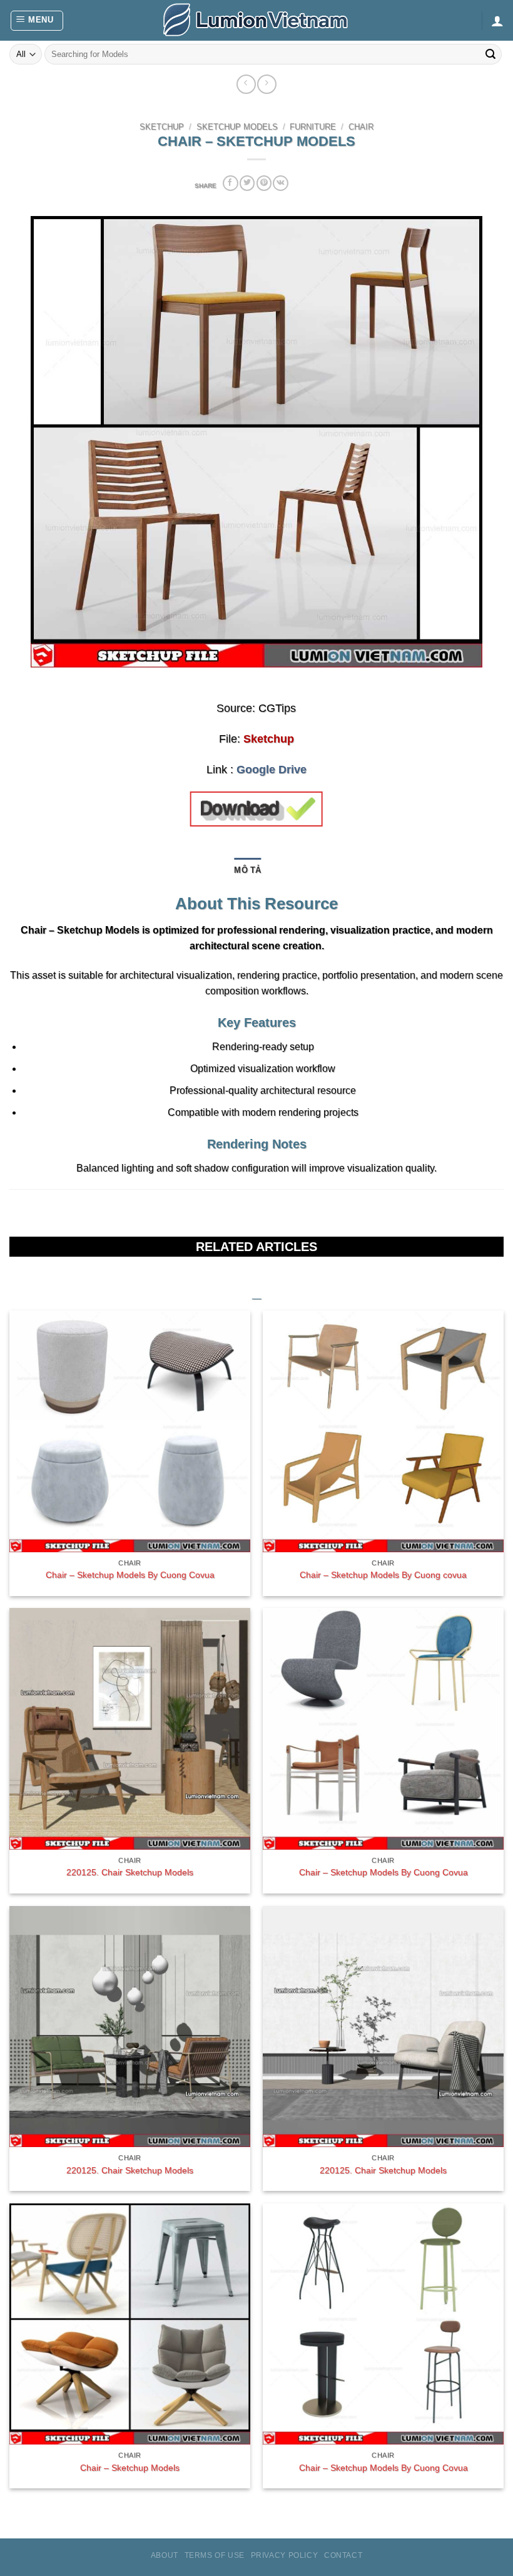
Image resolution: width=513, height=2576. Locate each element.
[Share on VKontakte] (280, 183)
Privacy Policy (285, 2555)
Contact (343, 2555)
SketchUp (162, 127)
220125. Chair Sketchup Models (130, 1872)
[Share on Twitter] (247, 183)
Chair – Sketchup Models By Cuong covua (383, 1575)
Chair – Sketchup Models (130, 2468)
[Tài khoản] (497, 21)
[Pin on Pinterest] (264, 183)
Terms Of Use (215, 2555)
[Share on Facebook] (230, 183)
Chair (361, 127)
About (165, 2555)
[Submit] (490, 54)
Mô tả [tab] (247, 870)
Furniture (313, 127)
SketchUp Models (237, 127)
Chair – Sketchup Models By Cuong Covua (130, 1575)
